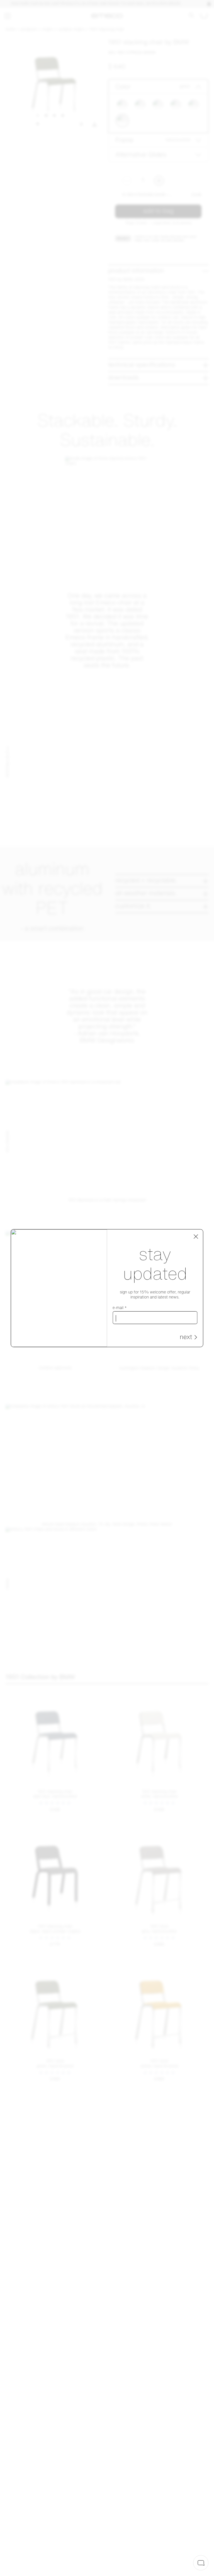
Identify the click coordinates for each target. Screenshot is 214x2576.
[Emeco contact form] (201, 2563)
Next (186, 1338)
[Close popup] (196, 1236)
